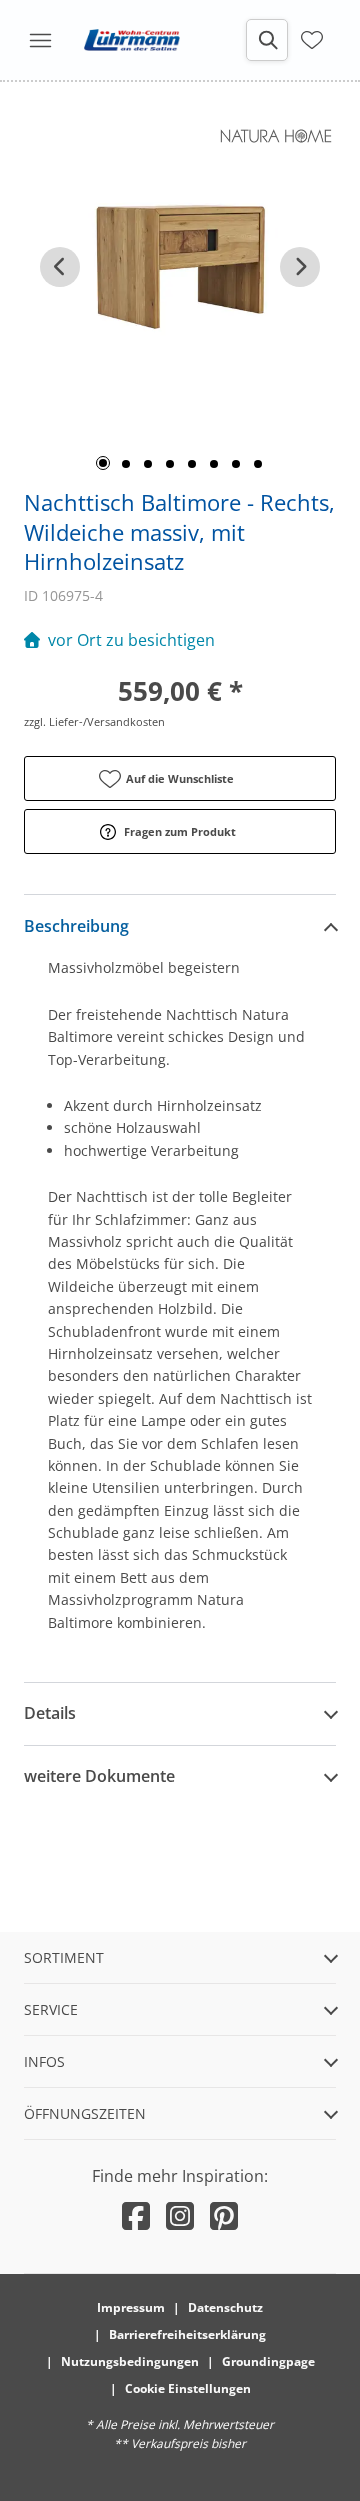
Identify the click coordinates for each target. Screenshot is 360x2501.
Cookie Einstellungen (188, 2388)
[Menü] (40, 40)
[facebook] (136, 2215)
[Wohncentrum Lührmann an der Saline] (132, 40)
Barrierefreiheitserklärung (187, 2334)
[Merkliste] (312, 38)
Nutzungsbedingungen (130, 2361)
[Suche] (267, 40)
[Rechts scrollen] (300, 267)
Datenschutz (225, 2307)
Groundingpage (268, 2361)
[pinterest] (224, 2215)
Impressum (131, 2307)
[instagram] (180, 2215)
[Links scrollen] (60, 267)
